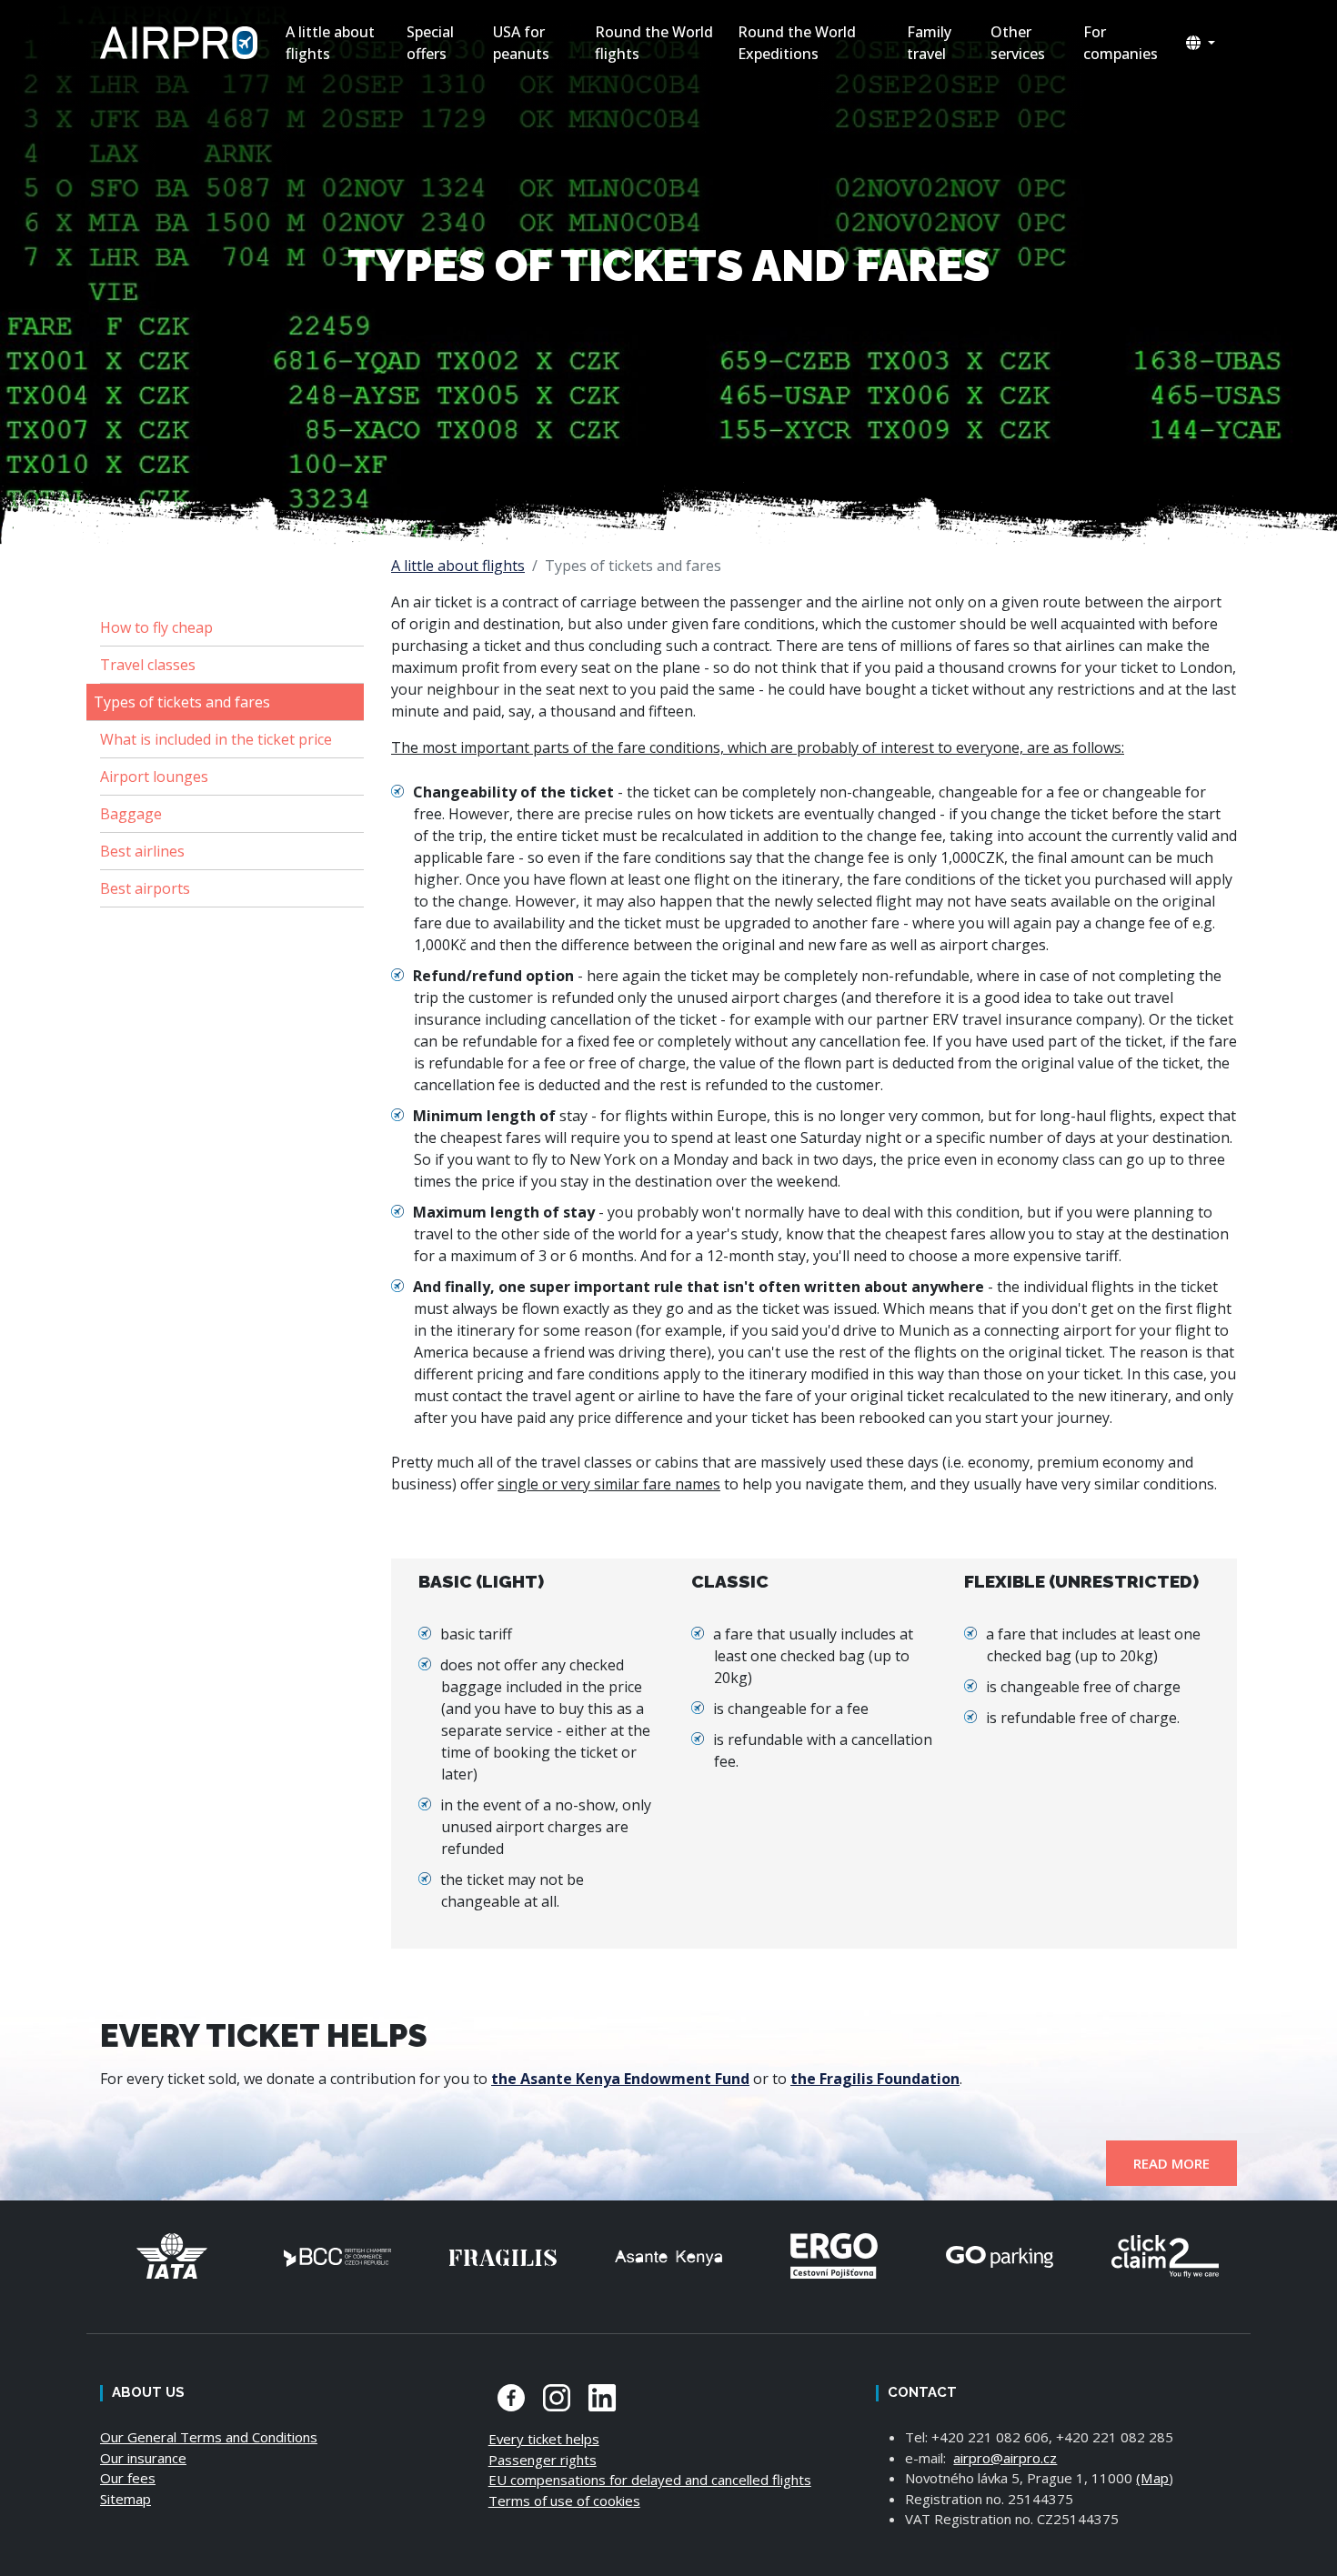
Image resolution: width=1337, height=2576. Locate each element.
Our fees (128, 2478)
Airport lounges (154, 777)
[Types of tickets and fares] (182, 43)
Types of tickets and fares (182, 702)
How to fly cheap (156, 627)
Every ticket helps (544, 2439)
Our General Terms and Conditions (209, 2437)
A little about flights (458, 566)
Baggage (131, 814)
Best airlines (142, 851)
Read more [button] (1171, 2163)
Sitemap (126, 2499)
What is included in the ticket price (216, 739)
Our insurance (143, 2458)
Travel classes (148, 665)
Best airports (145, 888)
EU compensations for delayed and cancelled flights (650, 2480)
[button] (1201, 43)
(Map (1152, 2478)
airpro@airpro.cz (1005, 2458)
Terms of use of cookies (564, 2501)
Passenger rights (543, 2460)
